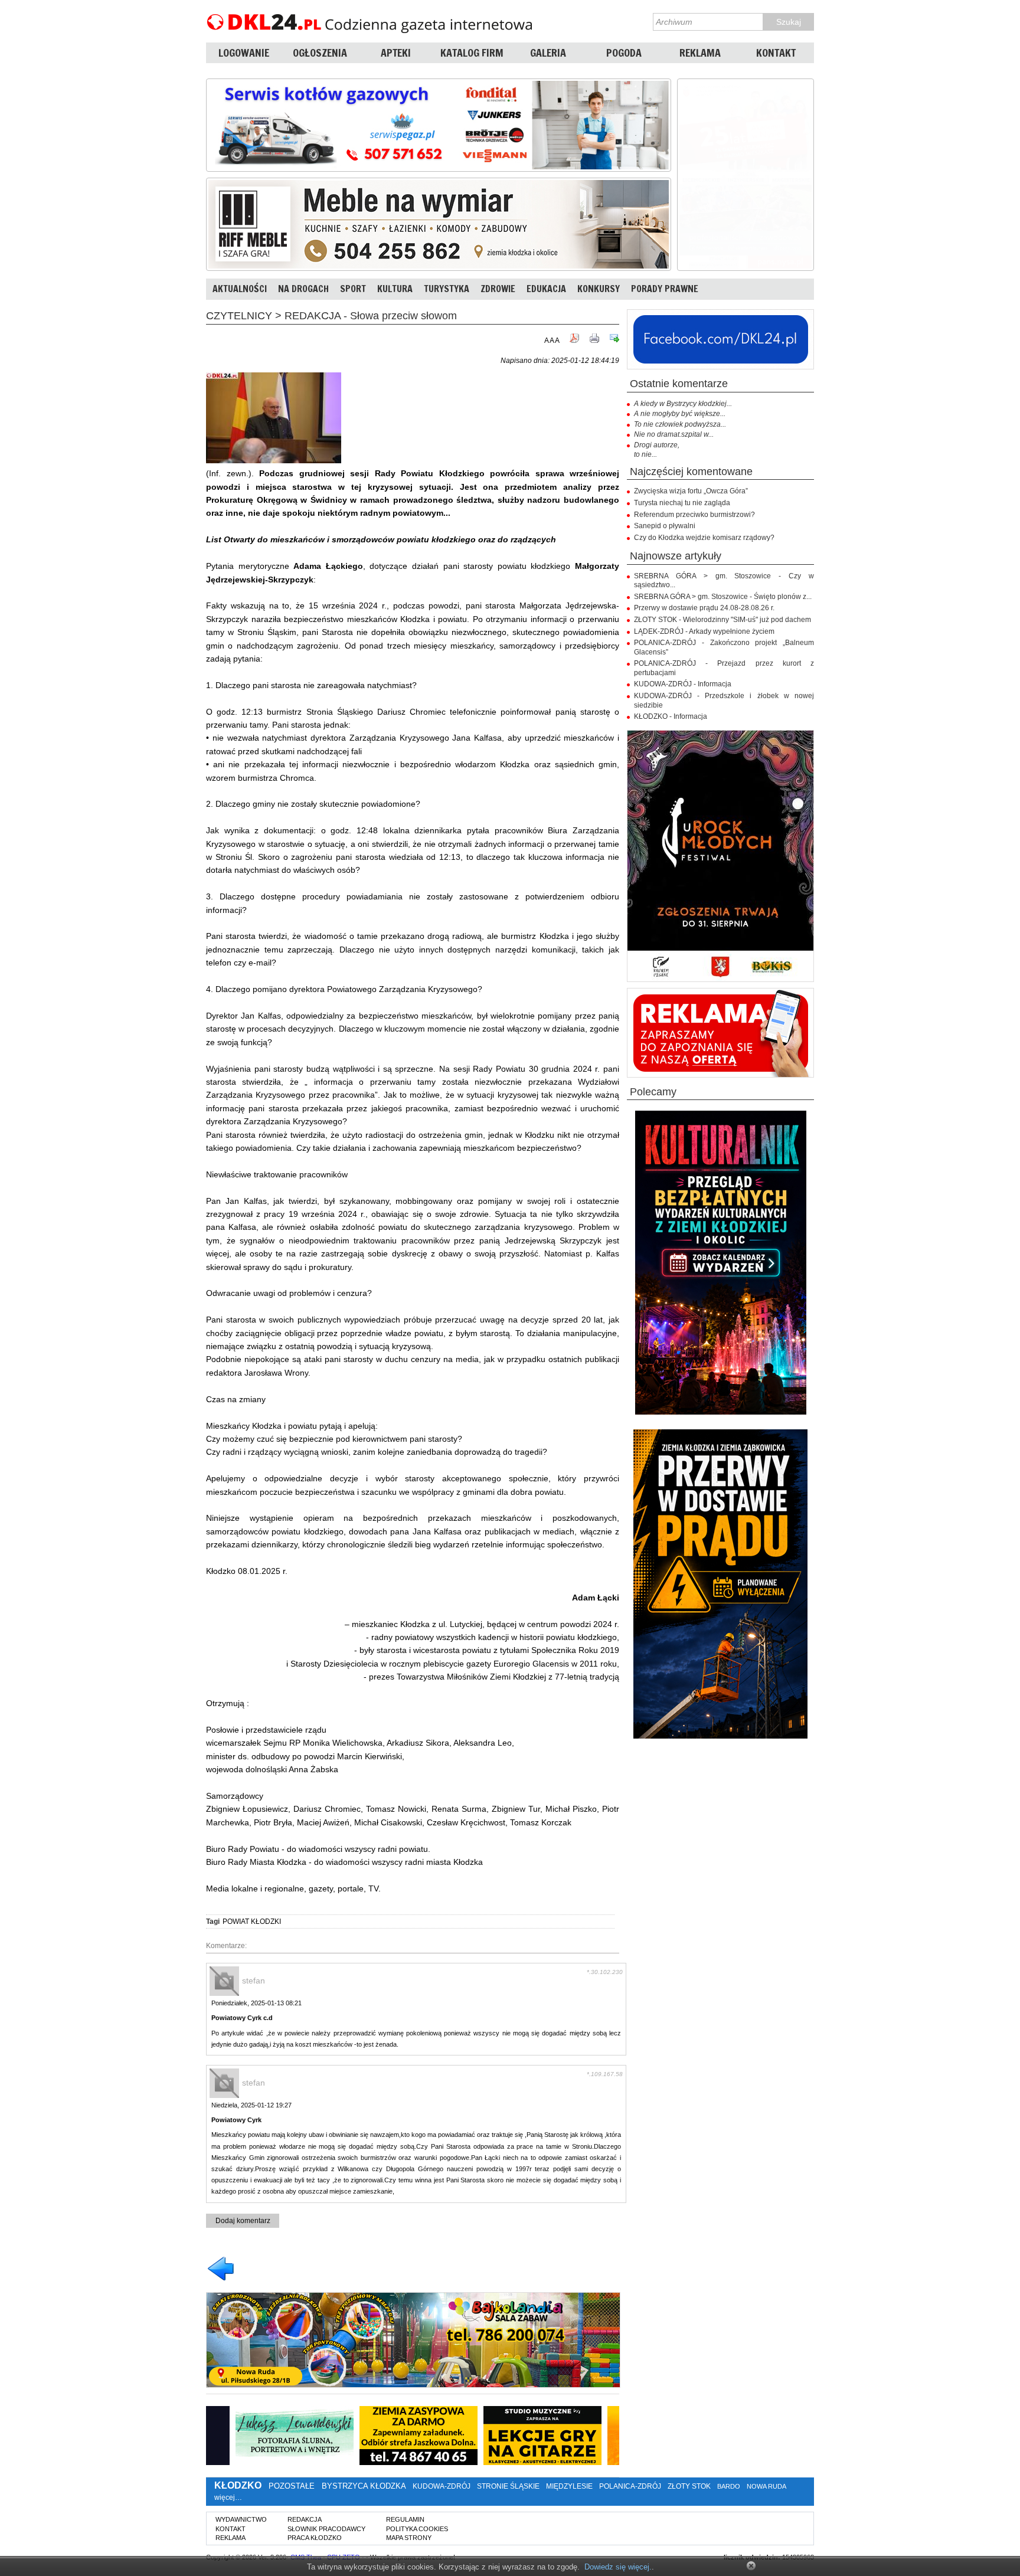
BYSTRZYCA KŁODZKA (364, 2486)
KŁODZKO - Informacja (671, 716)
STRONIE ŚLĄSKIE (508, 2486)
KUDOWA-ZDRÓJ (442, 2486)
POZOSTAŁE (292, 2486)
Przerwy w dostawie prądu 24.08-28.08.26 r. (704, 608)
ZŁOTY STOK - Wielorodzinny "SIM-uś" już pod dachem (722, 620)
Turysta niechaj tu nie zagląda (682, 503)
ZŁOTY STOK (689, 2486)
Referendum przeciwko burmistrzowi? (694, 515)
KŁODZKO (238, 2485)
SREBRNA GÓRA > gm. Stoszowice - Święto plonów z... (723, 597)
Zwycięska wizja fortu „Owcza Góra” (691, 491)
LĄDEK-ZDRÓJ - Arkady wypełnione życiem (704, 631)
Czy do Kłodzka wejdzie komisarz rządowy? (704, 538)
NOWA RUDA (766, 2486)
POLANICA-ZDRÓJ (630, 2486)
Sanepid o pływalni (665, 526)
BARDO (729, 2486)
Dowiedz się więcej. (618, 2567)
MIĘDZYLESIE (569, 2486)
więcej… (228, 2498)
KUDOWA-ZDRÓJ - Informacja (683, 684)
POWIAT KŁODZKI (252, 1922)
